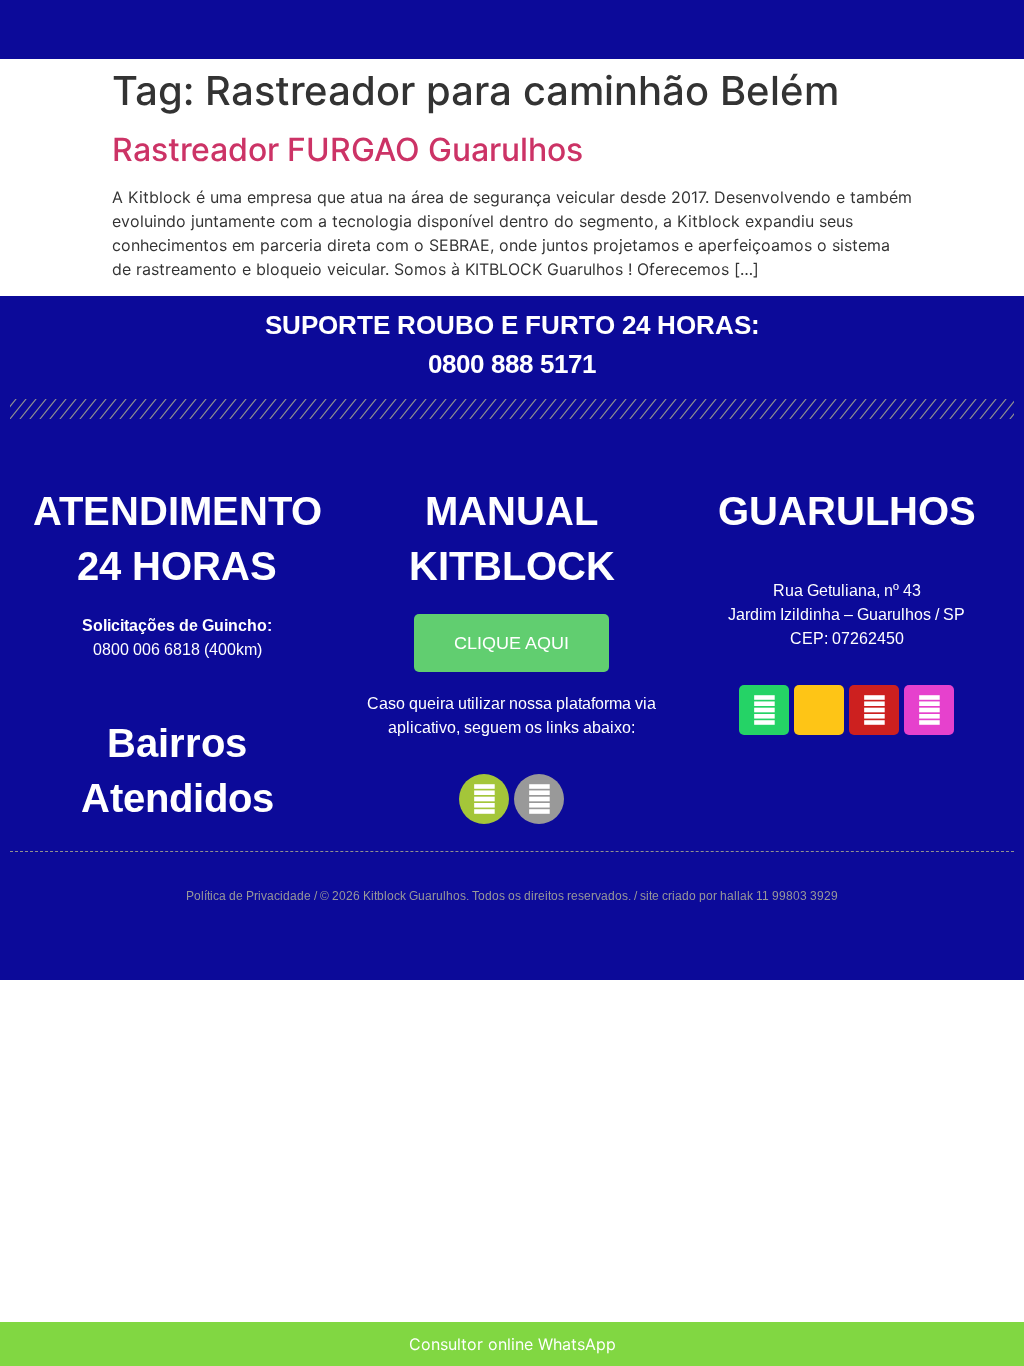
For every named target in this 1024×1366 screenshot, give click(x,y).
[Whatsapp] (764, 710)
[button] (511, 643)
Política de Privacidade (248, 896)
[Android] (484, 799)
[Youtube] (874, 710)
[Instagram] (929, 710)
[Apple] (539, 799)
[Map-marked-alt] (819, 710)
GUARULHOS (847, 511)
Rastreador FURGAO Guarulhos (347, 149)
